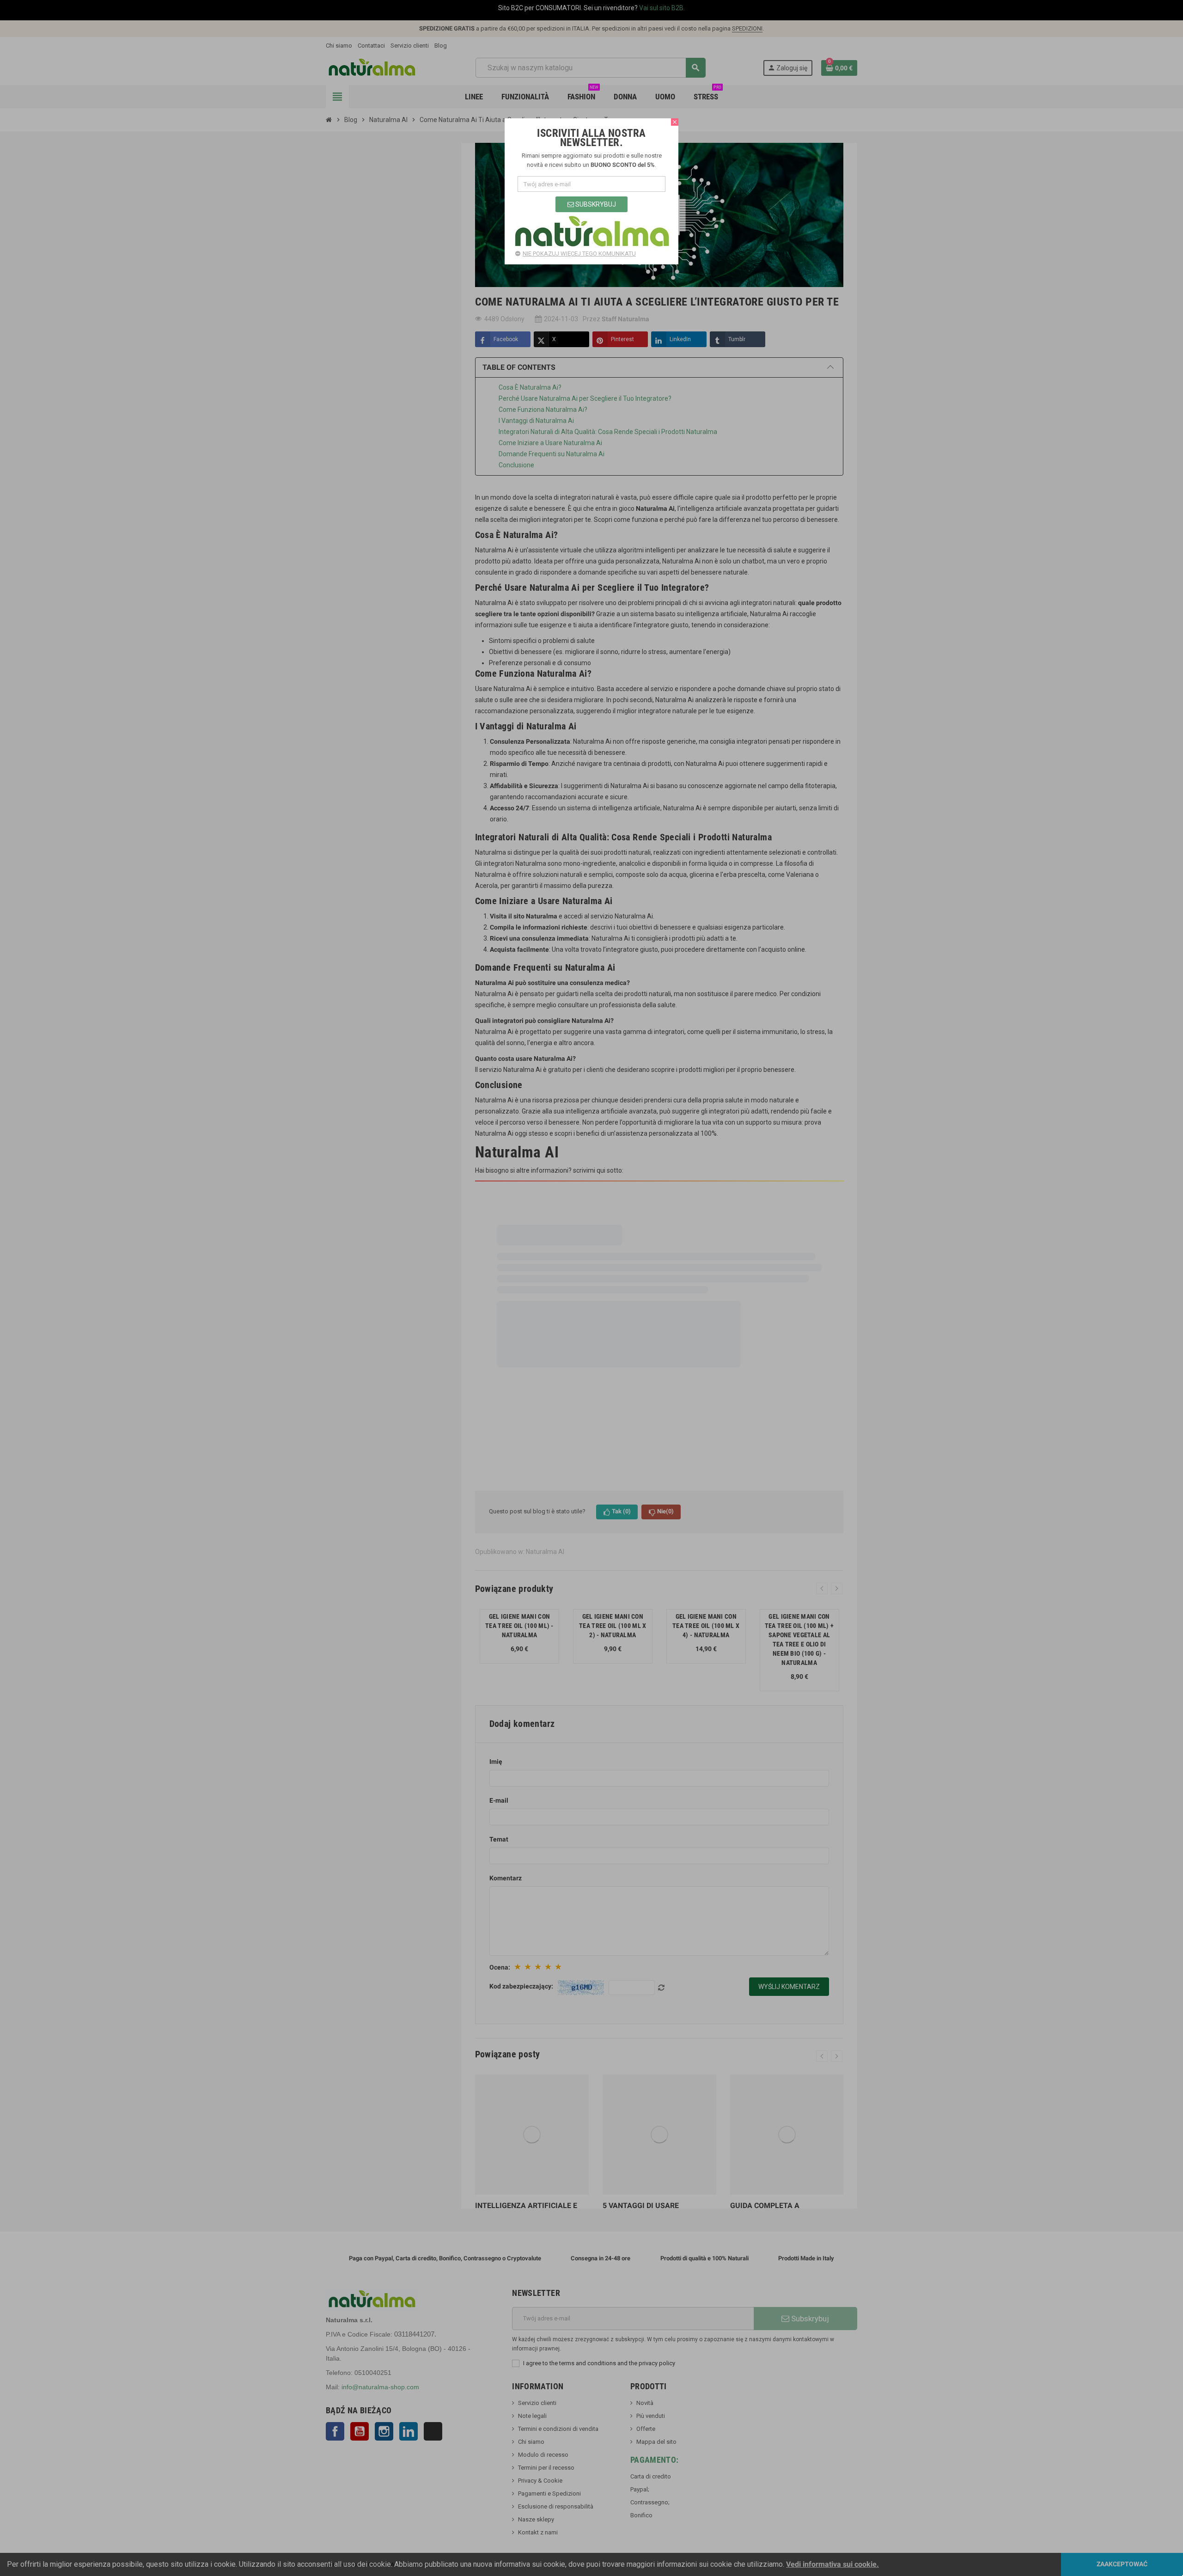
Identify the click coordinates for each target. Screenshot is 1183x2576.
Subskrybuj (595, 204)
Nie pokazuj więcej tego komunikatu (579, 254)
